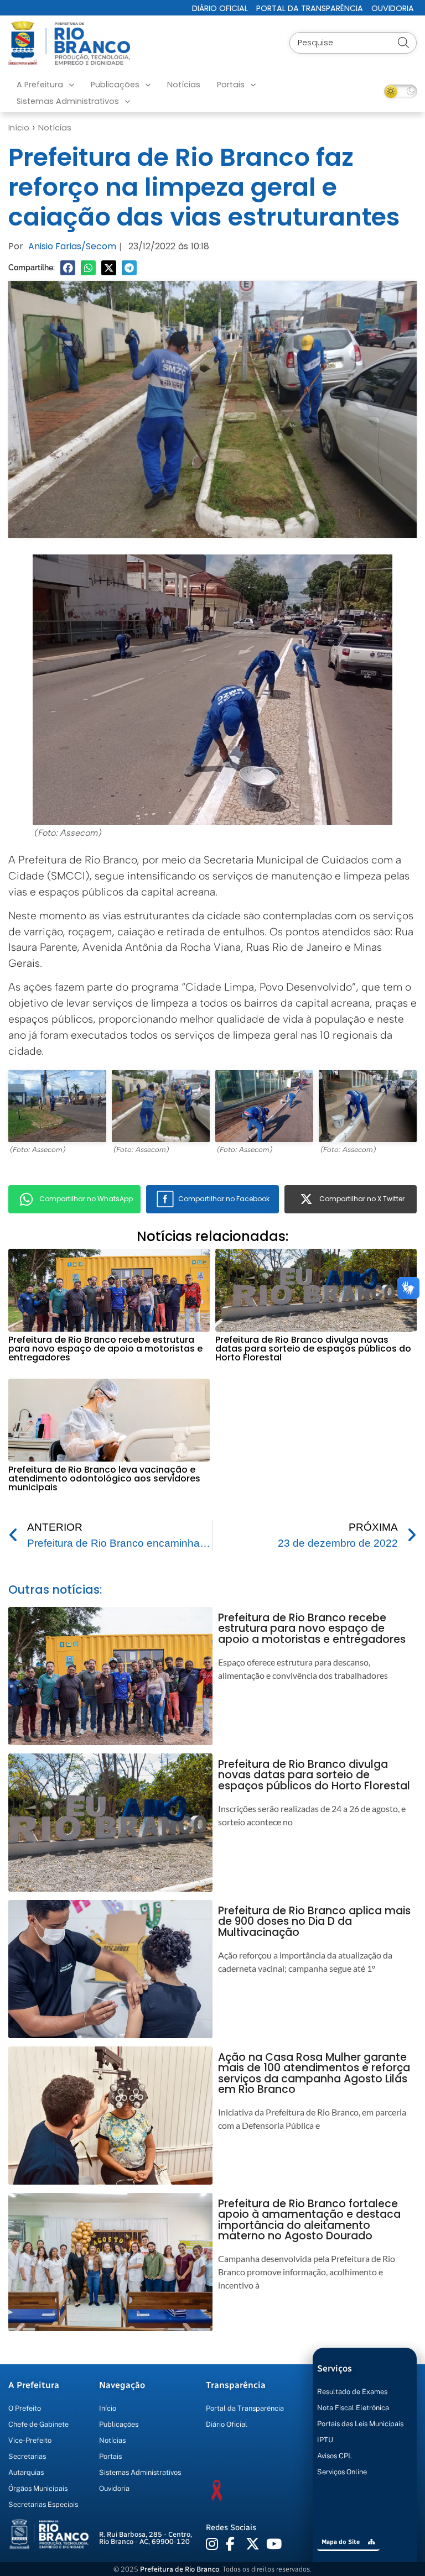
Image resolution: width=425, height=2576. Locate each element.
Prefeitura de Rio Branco (180, 2569)
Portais (231, 85)
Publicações (115, 85)
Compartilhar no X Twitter (362, 1199)
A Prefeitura (40, 85)
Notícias (184, 85)
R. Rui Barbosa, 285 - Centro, (146, 2538)
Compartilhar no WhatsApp (86, 1199)
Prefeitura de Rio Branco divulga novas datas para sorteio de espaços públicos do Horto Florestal (313, 1349)
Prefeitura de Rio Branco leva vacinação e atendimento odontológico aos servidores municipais (104, 1478)
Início (19, 128)
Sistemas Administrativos (68, 101)
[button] (68, 268)
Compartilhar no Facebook (224, 1199)
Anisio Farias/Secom (72, 246)
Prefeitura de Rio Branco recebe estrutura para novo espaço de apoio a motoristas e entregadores (105, 1349)
